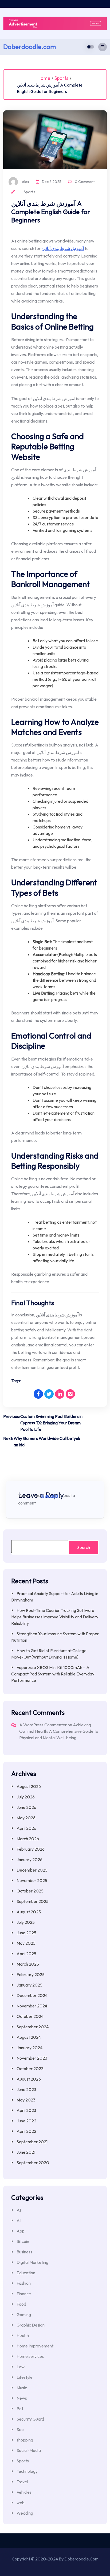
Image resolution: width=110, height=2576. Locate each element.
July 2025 (26, 1922)
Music (22, 2388)
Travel (22, 2482)
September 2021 (32, 2142)
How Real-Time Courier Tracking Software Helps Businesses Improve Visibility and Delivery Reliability (55, 1617)
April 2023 (26, 2110)
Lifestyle (25, 2377)
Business (24, 2252)
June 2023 (26, 2089)
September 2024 (33, 2027)
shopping (25, 2440)
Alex (25, 182)
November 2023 (32, 2058)
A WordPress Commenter (43, 1725)
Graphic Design (31, 2325)
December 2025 (32, 1870)
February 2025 (31, 1974)
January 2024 (30, 2048)
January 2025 (30, 1985)
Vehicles (24, 2492)
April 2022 (26, 2131)
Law (21, 2367)
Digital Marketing (32, 2262)
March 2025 (28, 1964)
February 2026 (31, 1849)
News (22, 2398)
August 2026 (29, 1786)
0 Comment (84, 182)
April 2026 (26, 1828)
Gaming (24, 2314)
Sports (61, 78)
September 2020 (33, 2163)
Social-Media (29, 2450)
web (21, 2503)
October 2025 (30, 1891)
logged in (50, 1495)
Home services (30, 2356)
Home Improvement (35, 2346)
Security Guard (30, 2419)
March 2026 (28, 1839)
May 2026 (26, 1818)
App (21, 2231)
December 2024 (32, 1995)
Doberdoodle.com (30, 47)
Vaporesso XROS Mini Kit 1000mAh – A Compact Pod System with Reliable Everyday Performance (53, 1674)
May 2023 (26, 2100)
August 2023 (29, 2079)
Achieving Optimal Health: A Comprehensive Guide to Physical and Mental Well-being (59, 1731)
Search (84, 1547)
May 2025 (26, 1943)
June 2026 (26, 1807)
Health (23, 2335)
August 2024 (29, 2037)
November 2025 (32, 1880)
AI (19, 2210)
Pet (20, 2409)
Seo (20, 2429)
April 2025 (26, 1954)
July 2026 (26, 1797)
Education (26, 2273)
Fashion (24, 2283)
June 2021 (26, 2152)
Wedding (25, 2513)
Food (21, 2304)
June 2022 (26, 2121)
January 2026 (30, 1860)
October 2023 (30, 2069)
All (19, 2220)
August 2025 (29, 1912)
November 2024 (32, 2006)
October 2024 (30, 2016)
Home (44, 78)
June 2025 (26, 1933)
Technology (27, 2471)
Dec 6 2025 (51, 182)
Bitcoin (23, 2241)
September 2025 (33, 1901)
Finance (24, 2294)
